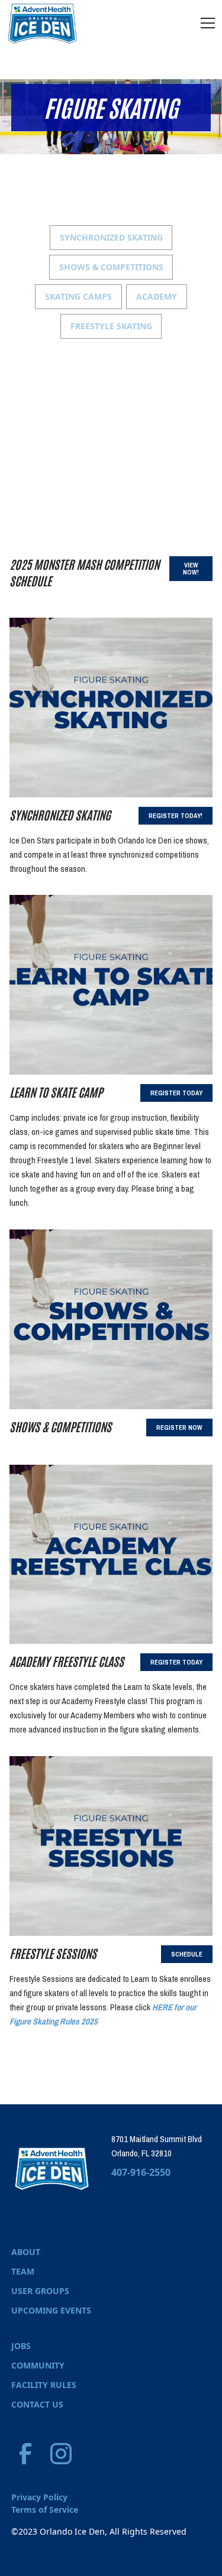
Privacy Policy (39, 2497)
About (26, 2252)
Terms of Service (45, 2510)
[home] (43, 23)
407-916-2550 (141, 2172)
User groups (40, 2291)
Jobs (21, 2346)
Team (23, 2271)
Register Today (176, 1093)
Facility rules (44, 2385)
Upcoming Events (51, 2310)
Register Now (179, 1427)
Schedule (187, 1954)
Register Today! (176, 816)
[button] (205, 23)
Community (38, 2365)
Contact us (37, 2404)
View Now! (191, 569)
